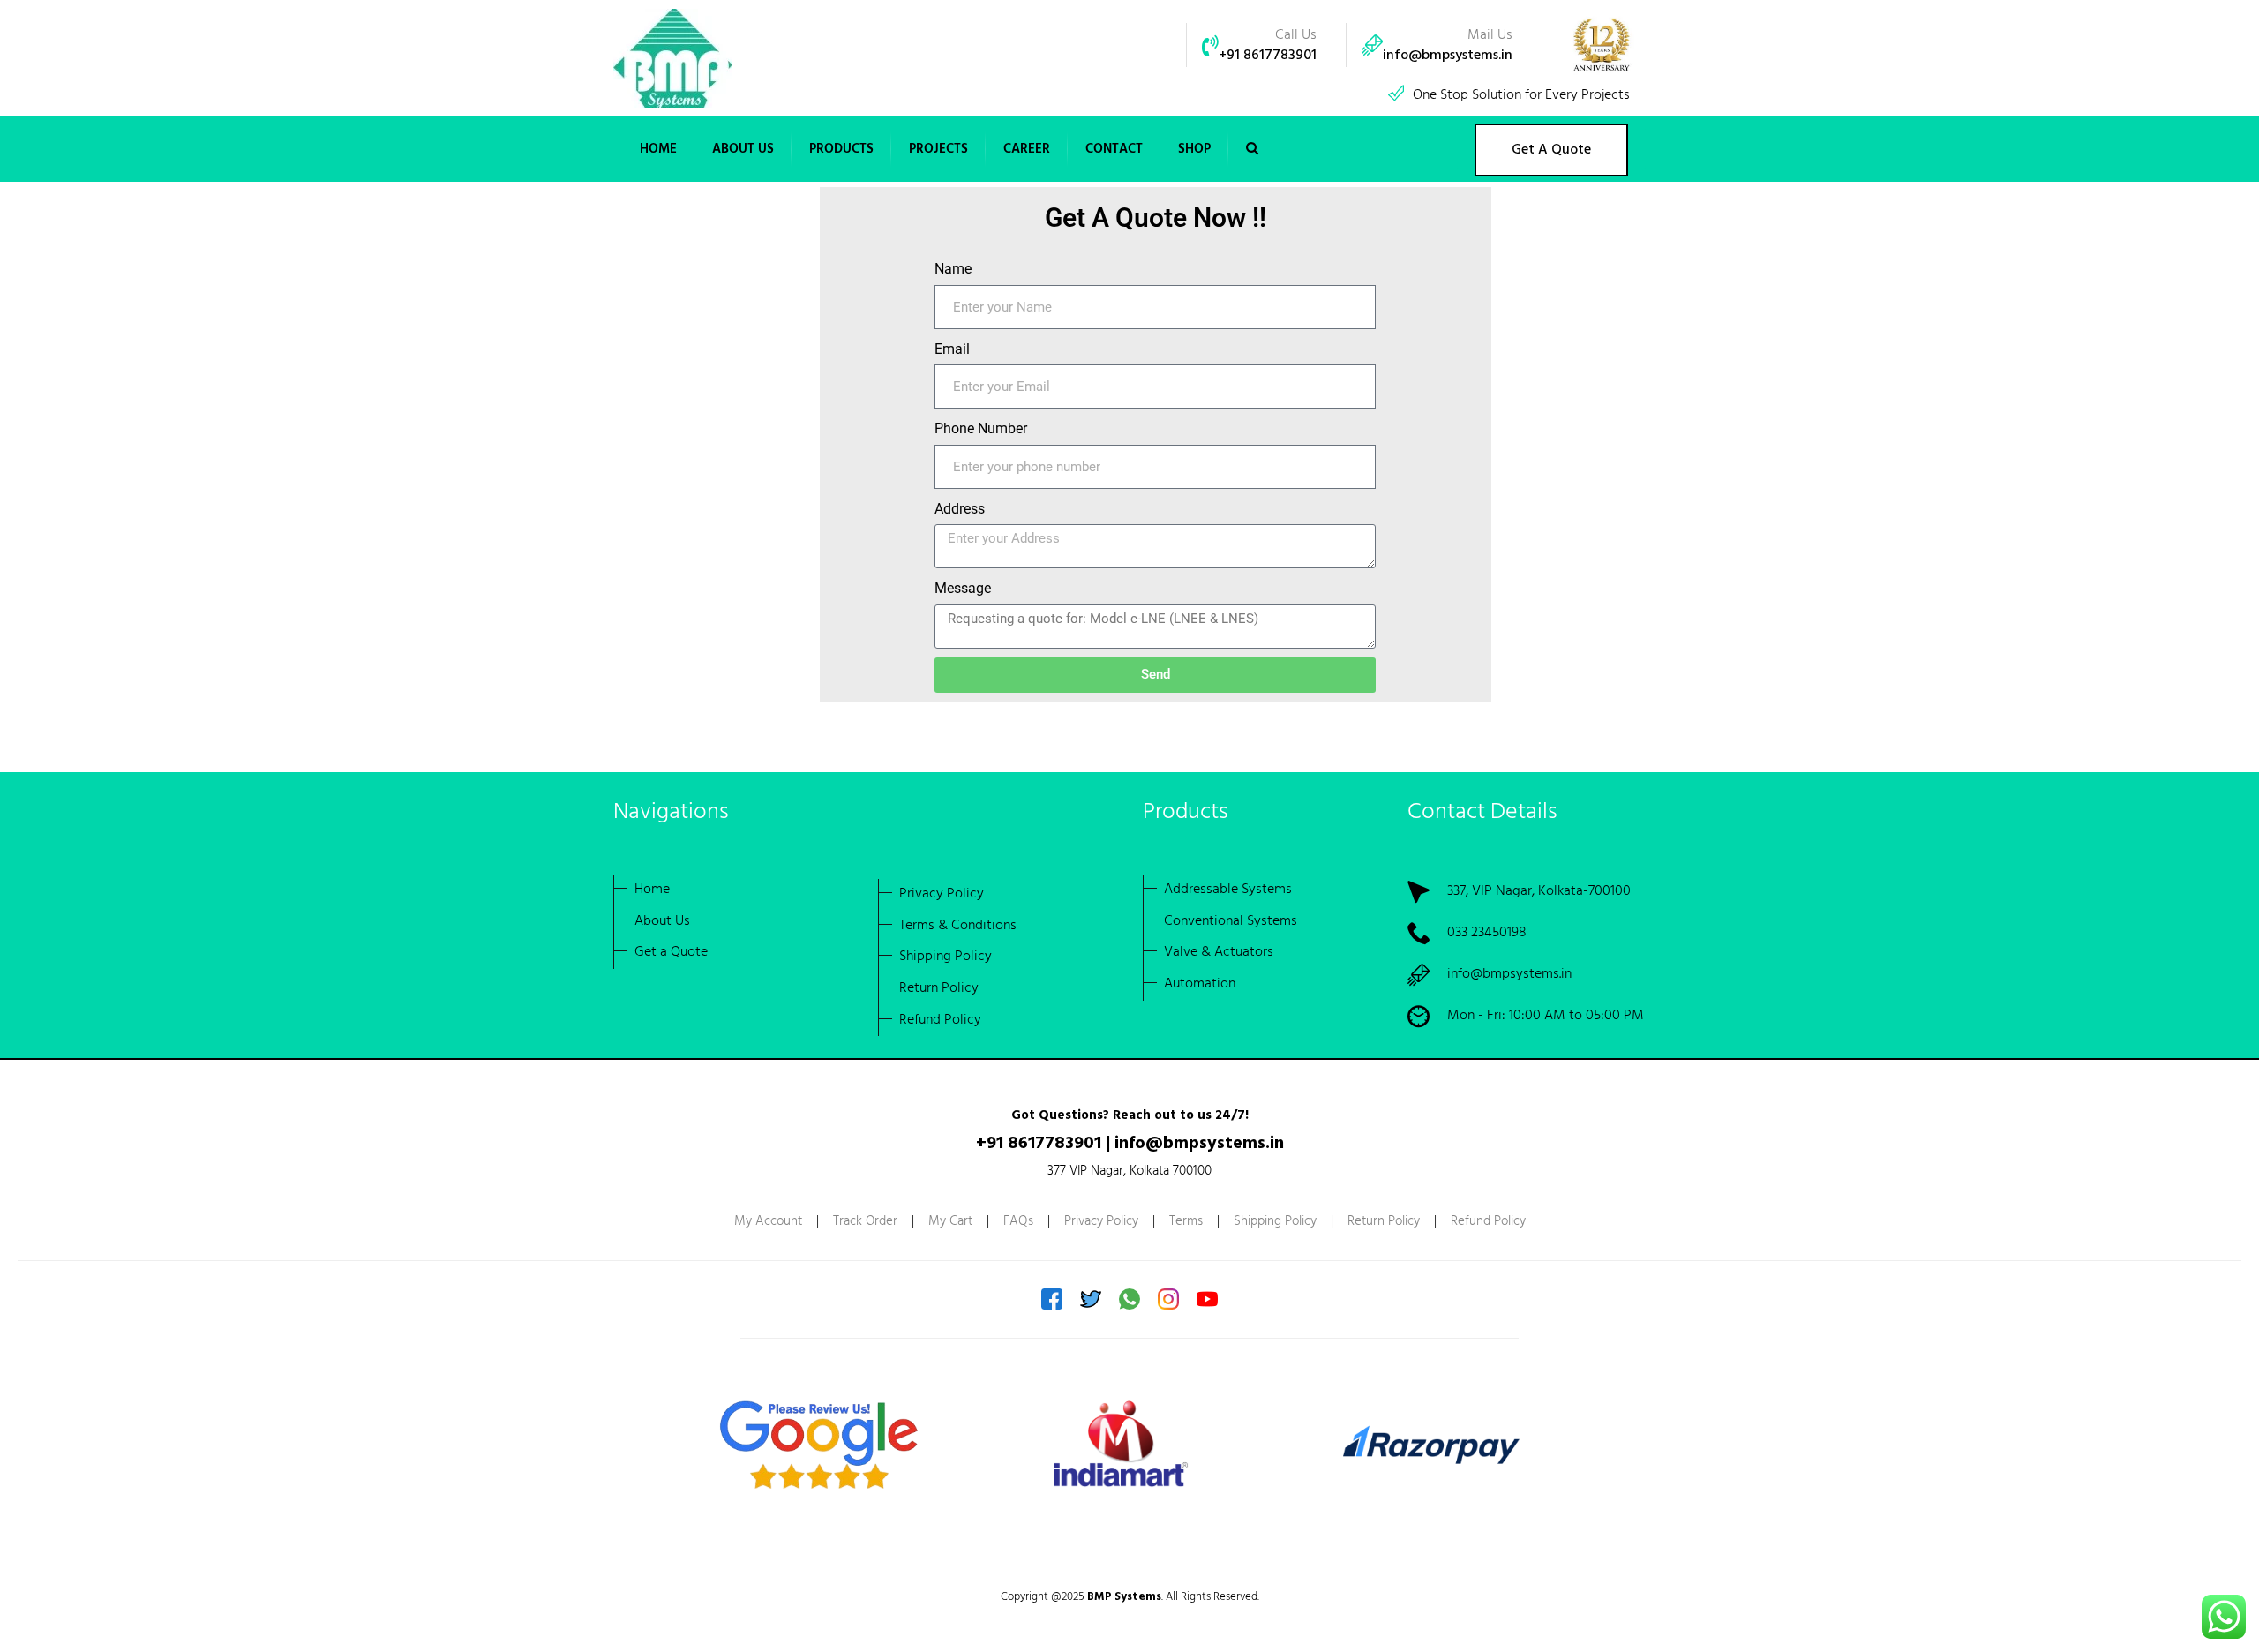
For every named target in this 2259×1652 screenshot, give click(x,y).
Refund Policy (1488, 1221)
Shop (1194, 149)
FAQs (1018, 1221)
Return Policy (1384, 1221)
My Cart (950, 1221)
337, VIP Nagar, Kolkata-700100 (1539, 891)
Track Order (865, 1221)
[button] (743, 149)
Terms (1186, 1221)
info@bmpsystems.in (1448, 56)
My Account (768, 1221)
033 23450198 (1487, 933)
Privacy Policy (1101, 1221)
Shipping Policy (1275, 1221)
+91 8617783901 (1268, 56)
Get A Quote (1551, 150)
